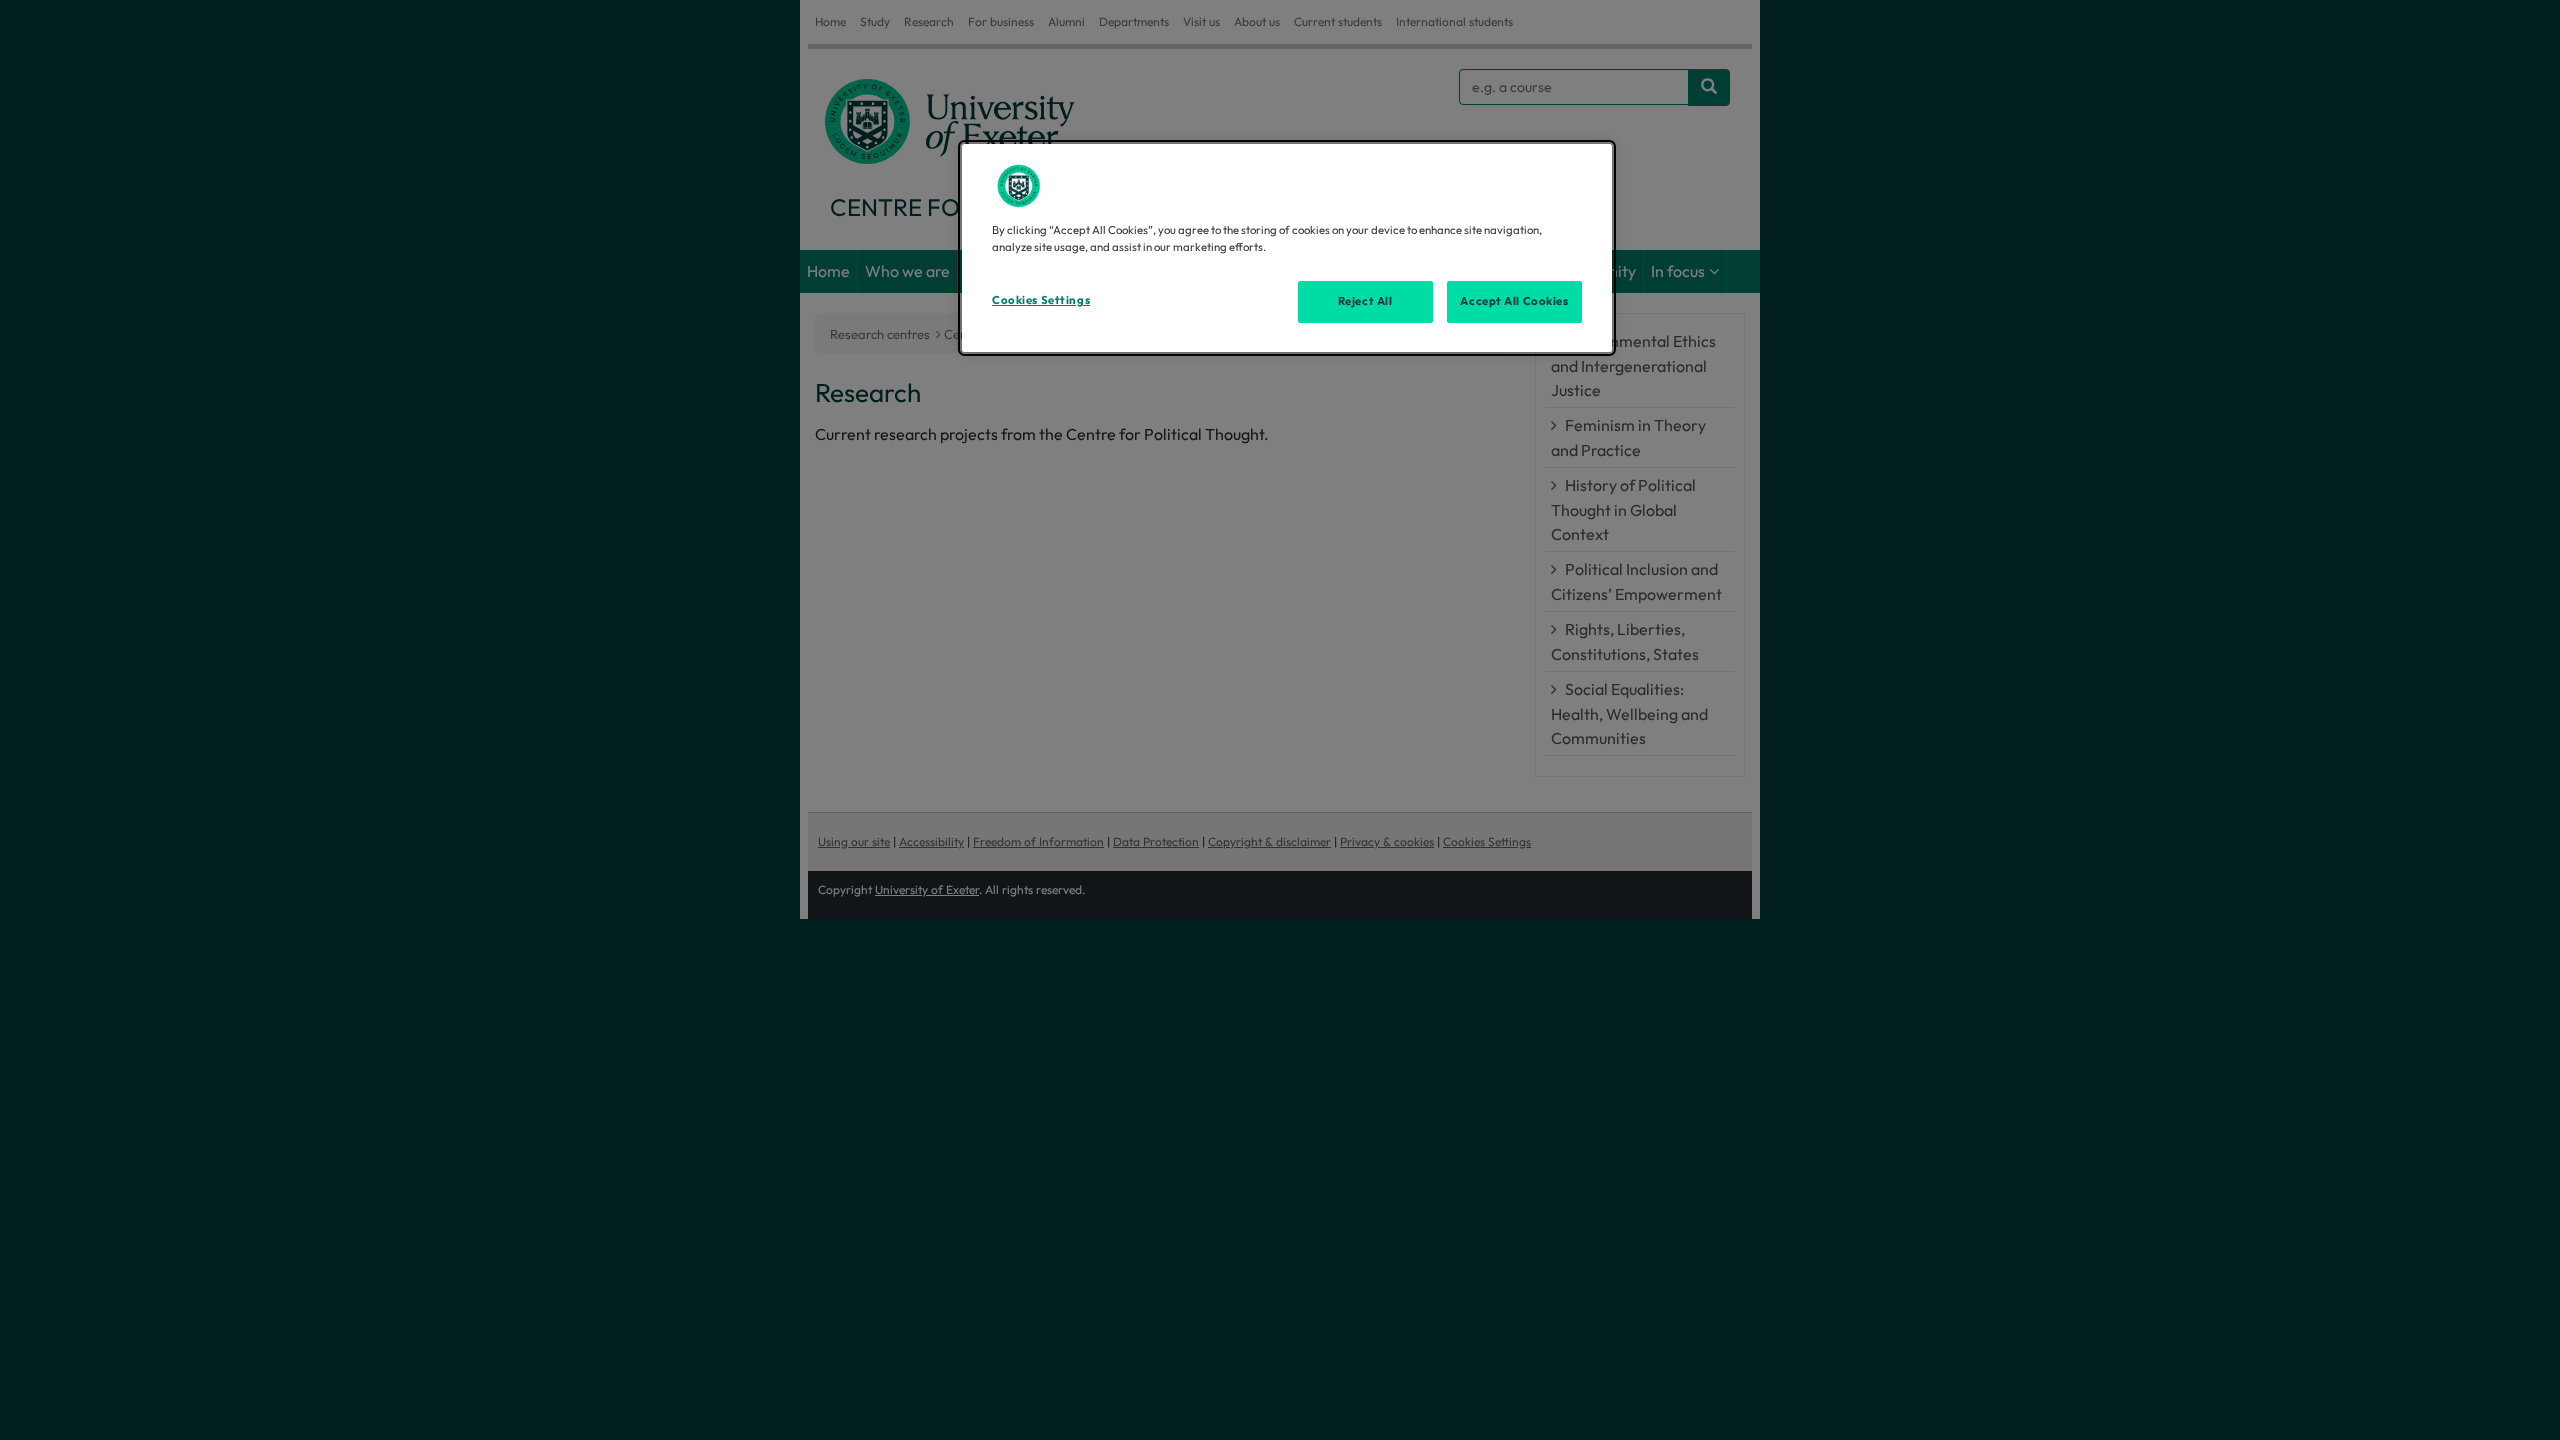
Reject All (1365, 301)
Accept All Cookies (1514, 301)
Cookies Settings (1041, 300)
